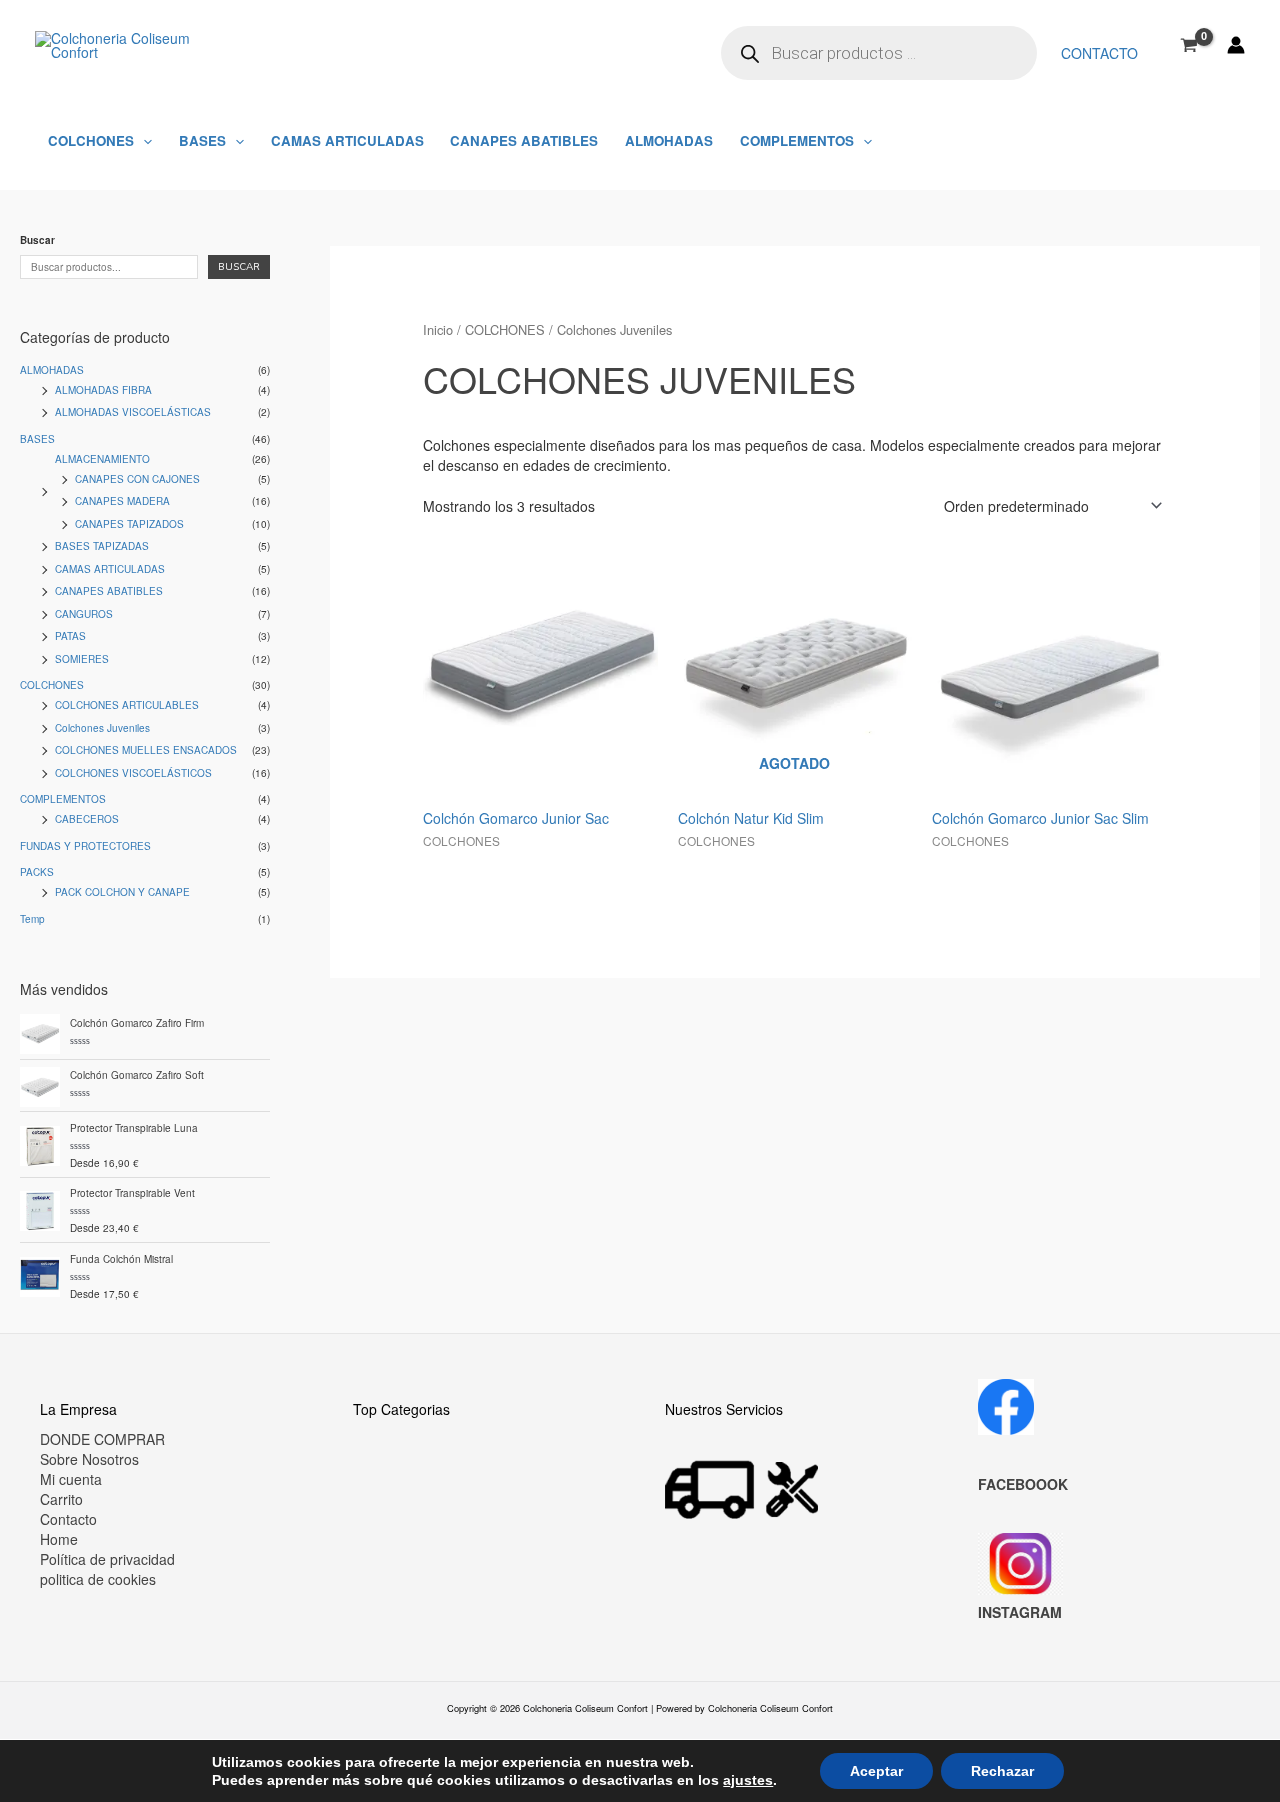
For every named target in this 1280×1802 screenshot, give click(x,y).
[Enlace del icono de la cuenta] (1236, 45)
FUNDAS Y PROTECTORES (85, 846)
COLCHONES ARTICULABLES (127, 705)
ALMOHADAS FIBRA (103, 390)
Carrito (61, 1499)
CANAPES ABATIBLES (524, 140)
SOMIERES (82, 659)
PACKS (37, 872)
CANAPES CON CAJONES (137, 479)
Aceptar (876, 1771)
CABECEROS (87, 819)
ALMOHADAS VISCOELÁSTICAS (133, 412)
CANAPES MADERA (122, 501)
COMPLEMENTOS (797, 140)
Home (59, 1539)
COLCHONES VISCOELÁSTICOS (133, 773)
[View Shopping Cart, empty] (1189, 45)
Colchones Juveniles (102, 728)
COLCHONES (91, 140)
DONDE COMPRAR (102, 1439)
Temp (32, 919)
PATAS (70, 636)
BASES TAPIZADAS (102, 546)
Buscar (37, 240)
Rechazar (1002, 1771)
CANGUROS (84, 614)
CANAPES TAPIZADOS (129, 524)
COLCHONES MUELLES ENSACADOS (146, 750)
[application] (143, 140)
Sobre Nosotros (89, 1459)
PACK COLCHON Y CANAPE (122, 892)
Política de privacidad (107, 1559)
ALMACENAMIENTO (102, 459)
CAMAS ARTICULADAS (347, 140)
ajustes (748, 1780)
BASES (202, 140)
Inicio (438, 329)
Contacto (1099, 53)
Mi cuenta (71, 1479)
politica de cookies (98, 1579)
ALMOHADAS (669, 140)
